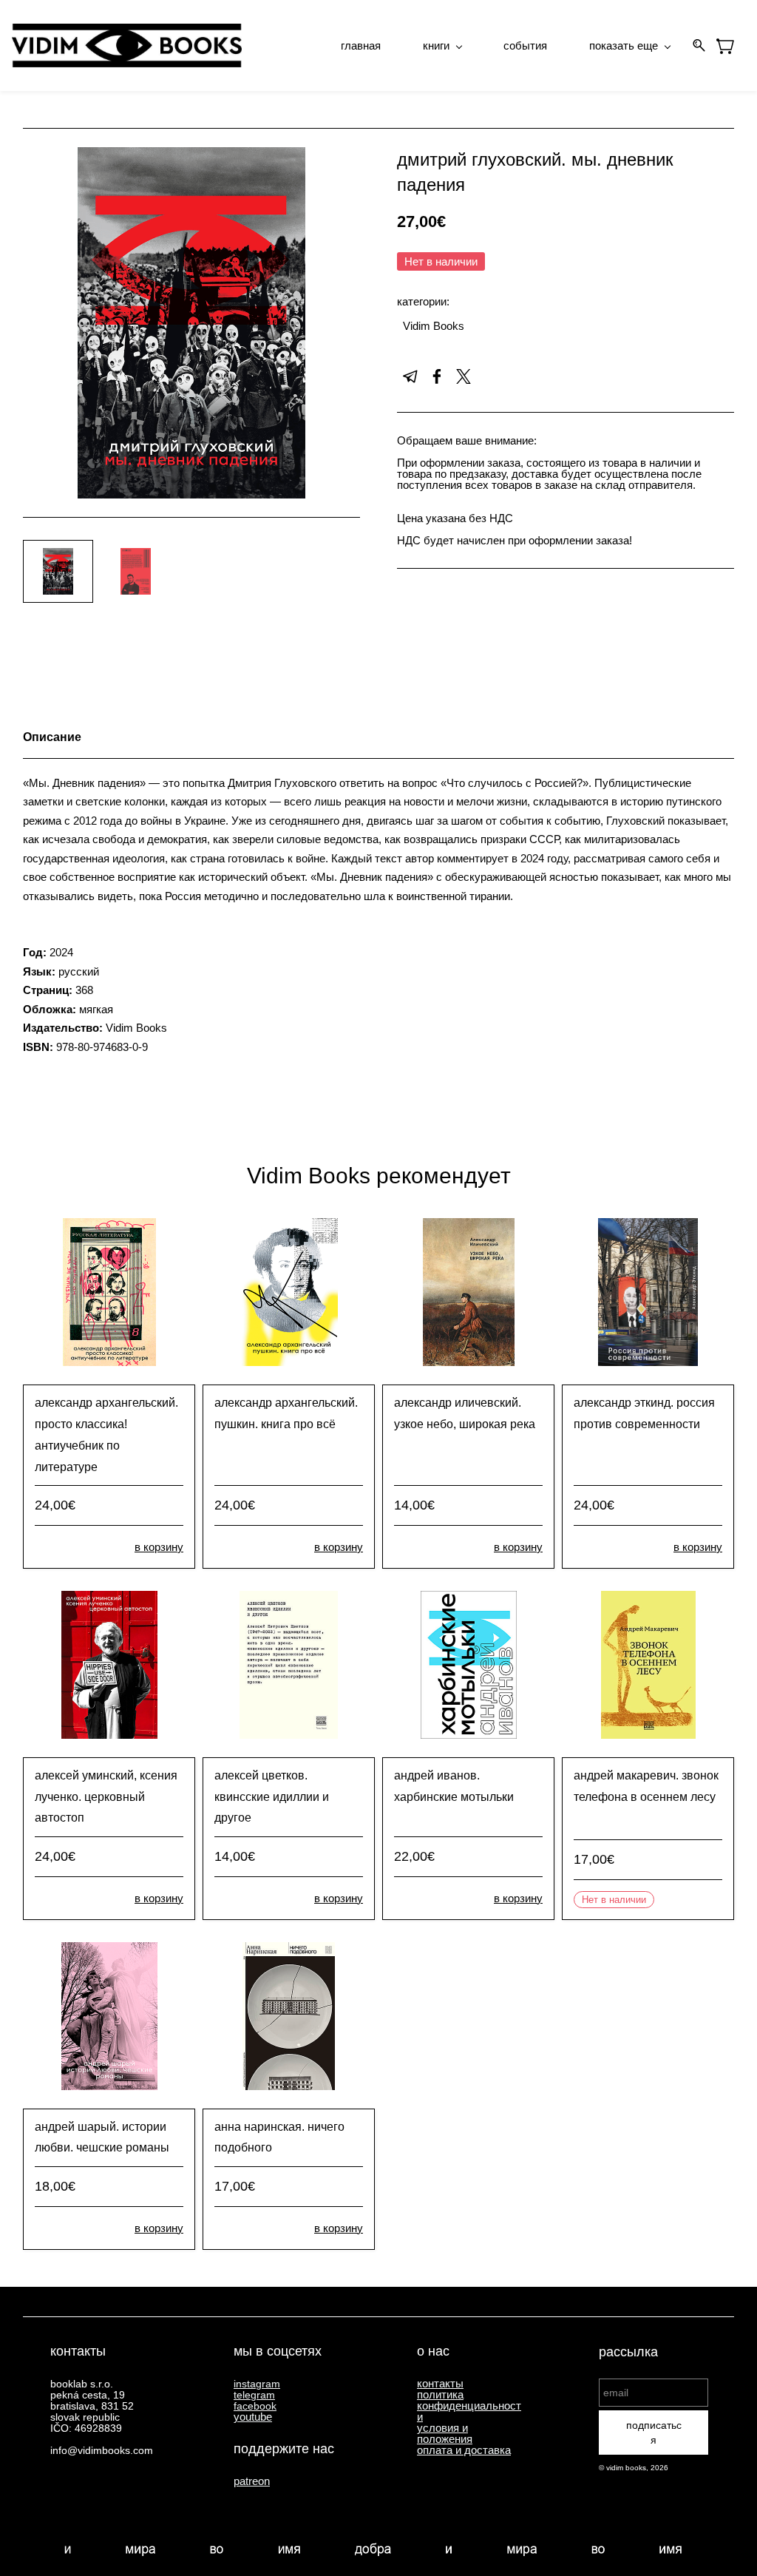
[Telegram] (410, 376)
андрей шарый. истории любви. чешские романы (102, 2137)
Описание (52, 737)
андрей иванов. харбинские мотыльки (454, 1786)
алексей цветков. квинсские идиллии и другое (272, 1797)
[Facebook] (437, 376)
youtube (253, 2417)
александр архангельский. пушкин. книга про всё (286, 1413)
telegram (254, 2395)
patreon (252, 2481)
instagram (257, 2384)
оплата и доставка (464, 2450)
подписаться (654, 2433)
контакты (440, 2383)
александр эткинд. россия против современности (644, 1413)
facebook (255, 2406)
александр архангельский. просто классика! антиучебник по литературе (106, 1434)
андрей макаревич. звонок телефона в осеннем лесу (646, 1786)
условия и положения (445, 2433)
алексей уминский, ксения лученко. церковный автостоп (106, 1797)
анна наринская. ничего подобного (279, 2137)
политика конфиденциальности (469, 2406)
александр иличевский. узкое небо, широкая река (465, 1413)
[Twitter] (464, 376)
